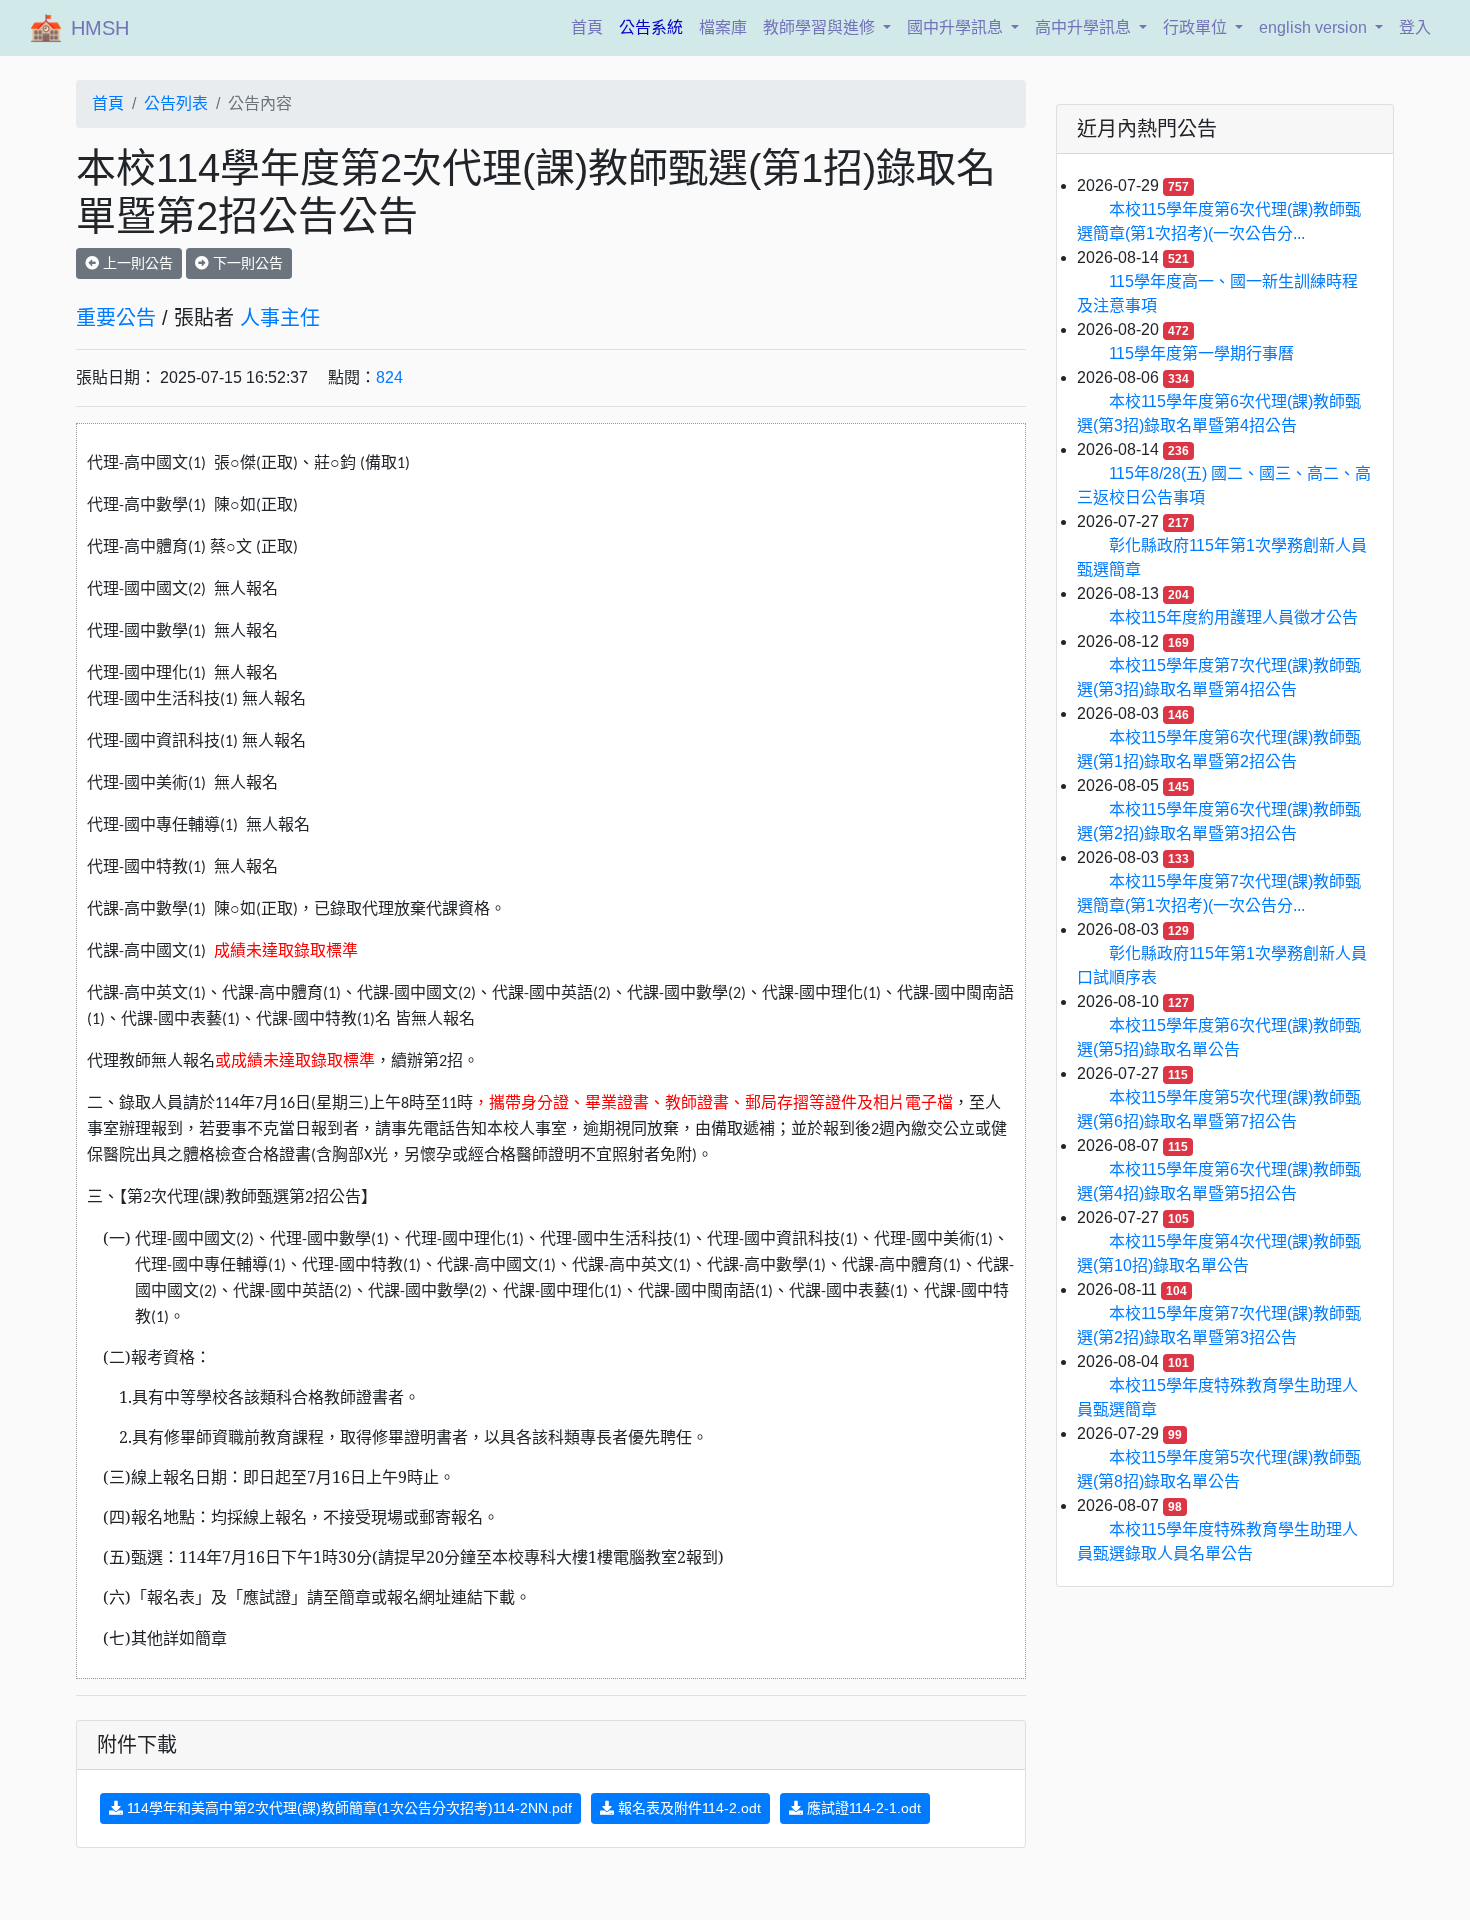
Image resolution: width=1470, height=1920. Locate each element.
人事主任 (280, 318)
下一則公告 (246, 263)
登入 (1415, 27)
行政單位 (1197, 27)
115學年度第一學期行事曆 (1201, 353)
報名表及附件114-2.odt (687, 1808)
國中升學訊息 (957, 27)
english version (1315, 27)
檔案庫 (723, 27)
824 (389, 377)
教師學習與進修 (821, 27)
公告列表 (176, 103)
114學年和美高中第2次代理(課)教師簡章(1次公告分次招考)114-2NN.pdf (347, 1808)
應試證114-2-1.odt (862, 1808)
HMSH (100, 28)
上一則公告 (136, 263)
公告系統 (651, 27)
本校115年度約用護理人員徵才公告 (1233, 617)
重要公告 (116, 318)
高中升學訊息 (1085, 27)
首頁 (591, 27)
